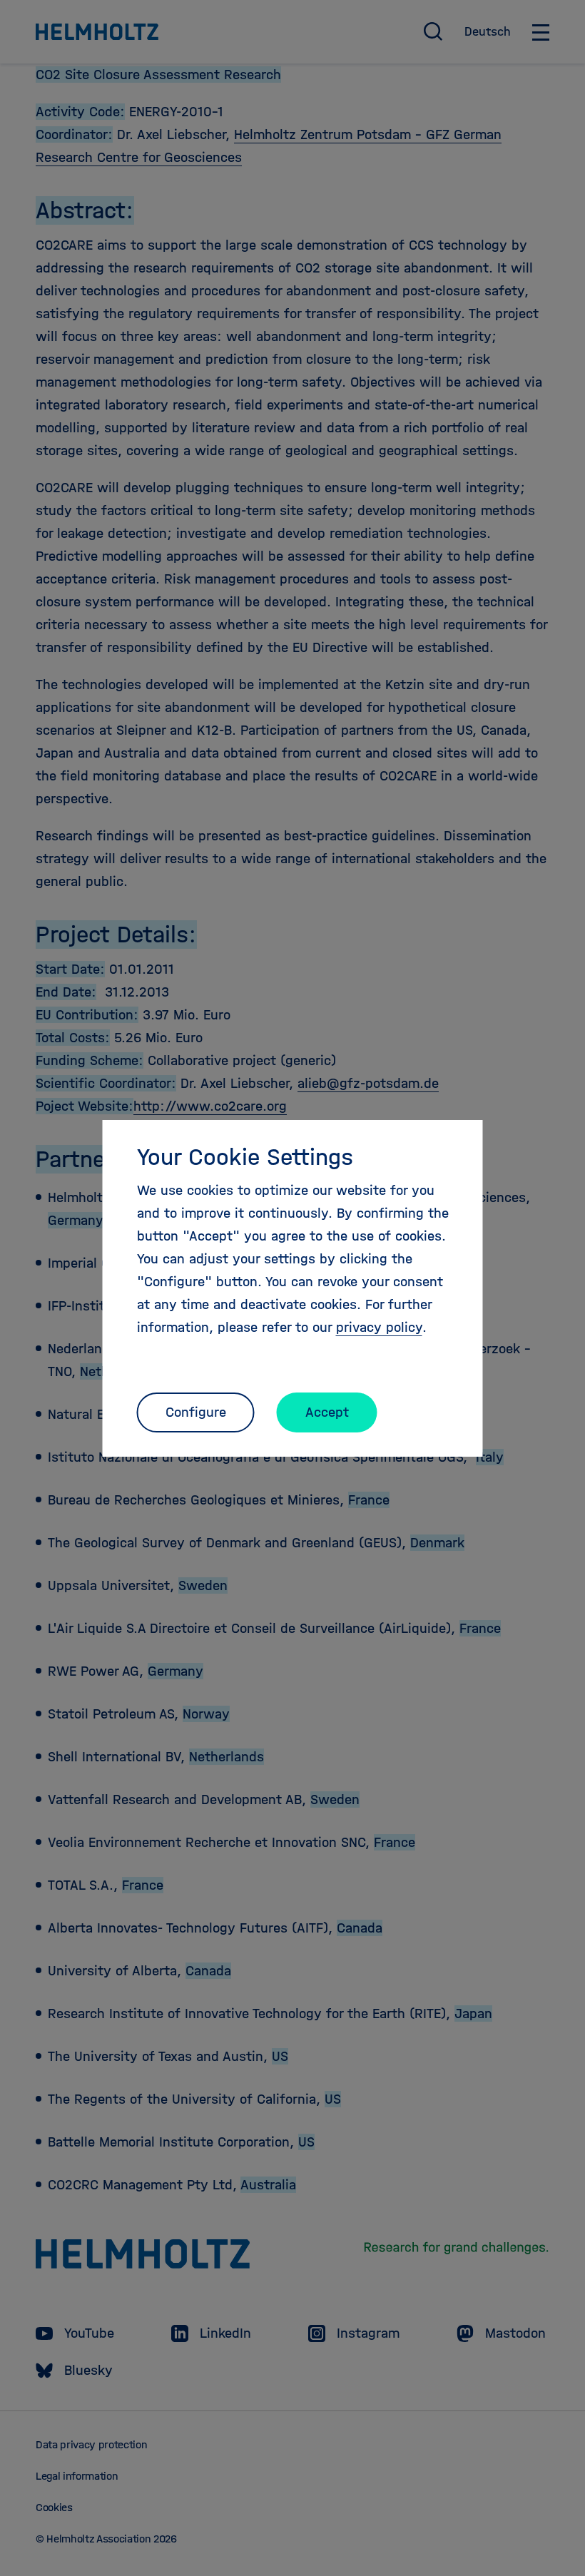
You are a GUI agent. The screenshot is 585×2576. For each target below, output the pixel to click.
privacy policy (379, 1327)
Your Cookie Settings (245, 1157)
